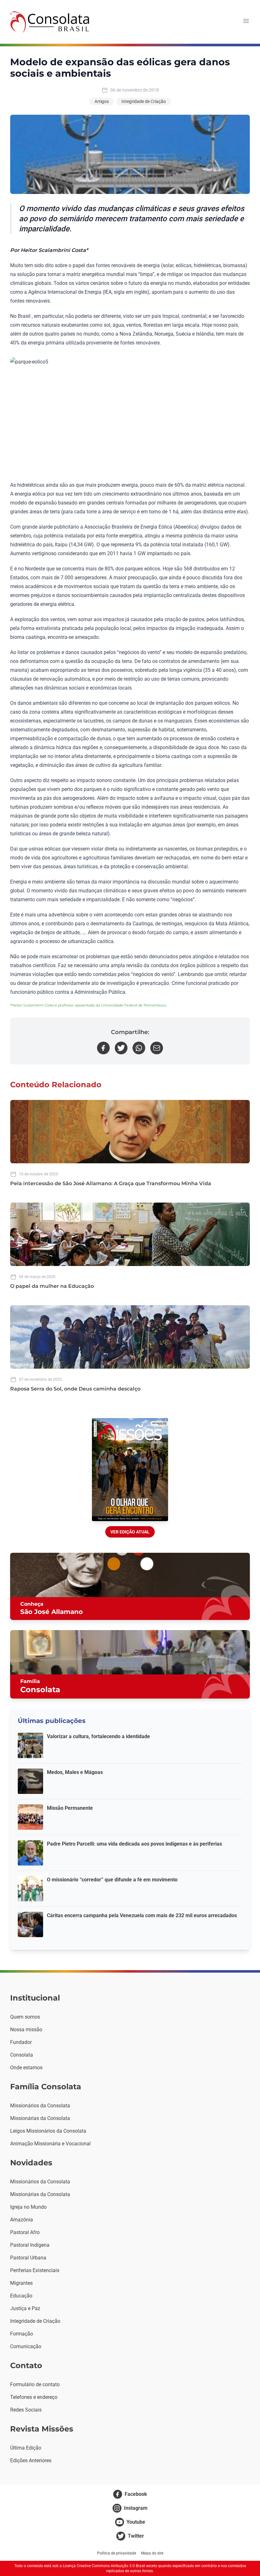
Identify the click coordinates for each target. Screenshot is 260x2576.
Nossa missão (26, 2030)
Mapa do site (152, 2553)
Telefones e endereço (34, 2397)
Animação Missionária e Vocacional (50, 2144)
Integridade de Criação (144, 101)
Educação (21, 2296)
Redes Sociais (26, 2410)
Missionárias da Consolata (40, 2118)
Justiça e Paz (25, 2308)
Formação (22, 2334)
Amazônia (22, 2220)
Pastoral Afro (25, 2232)
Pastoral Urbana (28, 2258)
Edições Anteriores (31, 2460)
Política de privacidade (117, 2553)
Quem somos (25, 2017)
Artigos (102, 101)
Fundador (21, 2042)
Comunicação (26, 2346)
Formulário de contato (35, 2384)
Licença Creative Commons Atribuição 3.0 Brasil (104, 2566)
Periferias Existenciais (35, 2270)
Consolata (22, 2055)
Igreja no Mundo (28, 2207)
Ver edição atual (130, 1532)
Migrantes (21, 2283)
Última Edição (26, 2448)
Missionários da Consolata (40, 2106)
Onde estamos (26, 2068)
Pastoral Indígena (30, 2245)
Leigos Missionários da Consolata (48, 2131)
